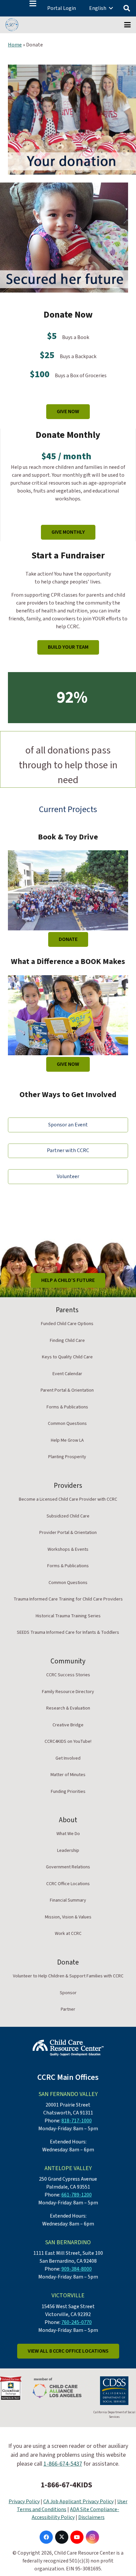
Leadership (68, 1851)
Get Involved (68, 1758)
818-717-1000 (77, 2121)
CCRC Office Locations (68, 1884)
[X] (62, 2537)
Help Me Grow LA (67, 1440)
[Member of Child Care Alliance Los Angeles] (57, 2388)
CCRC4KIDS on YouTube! (68, 1741)
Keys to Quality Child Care (67, 1357)
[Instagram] (92, 2537)
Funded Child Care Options (67, 1324)
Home (15, 45)
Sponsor (68, 1993)
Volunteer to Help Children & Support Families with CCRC (68, 1976)
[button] (33, 3)
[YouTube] (77, 2537)
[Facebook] (46, 2537)
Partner (68, 2009)
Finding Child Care (67, 1341)
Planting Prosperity (67, 1457)
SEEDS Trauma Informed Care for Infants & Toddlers (68, 1632)
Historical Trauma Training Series (68, 1616)
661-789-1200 (77, 2195)
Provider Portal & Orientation (68, 1533)
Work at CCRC (68, 1934)
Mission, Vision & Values (68, 1917)
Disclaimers (91, 2517)
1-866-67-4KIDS (66, 2485)
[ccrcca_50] (12, 25)
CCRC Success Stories (68, 1675)
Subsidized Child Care (68, 1516)
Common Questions (67, 1424)
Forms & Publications (67, 1407)
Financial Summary (68, 1900)
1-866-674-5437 (63, 2464)
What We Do (68, 1834)
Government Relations (68, 1867)
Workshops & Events (68, 1549)
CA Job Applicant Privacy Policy (78, 2502)
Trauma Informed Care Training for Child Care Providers (68, 1599)
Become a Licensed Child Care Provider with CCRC (68, 1499)
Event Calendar (67, 1374)
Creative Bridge (68, 1725)
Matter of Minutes (68, 1775)
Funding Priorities (68, 1792)
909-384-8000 (77, 2269)
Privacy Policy (24, 2502)
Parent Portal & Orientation (67, 1390)
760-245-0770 (77, 2322)
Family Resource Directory (68, 1692)
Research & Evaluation (68, 1708)
